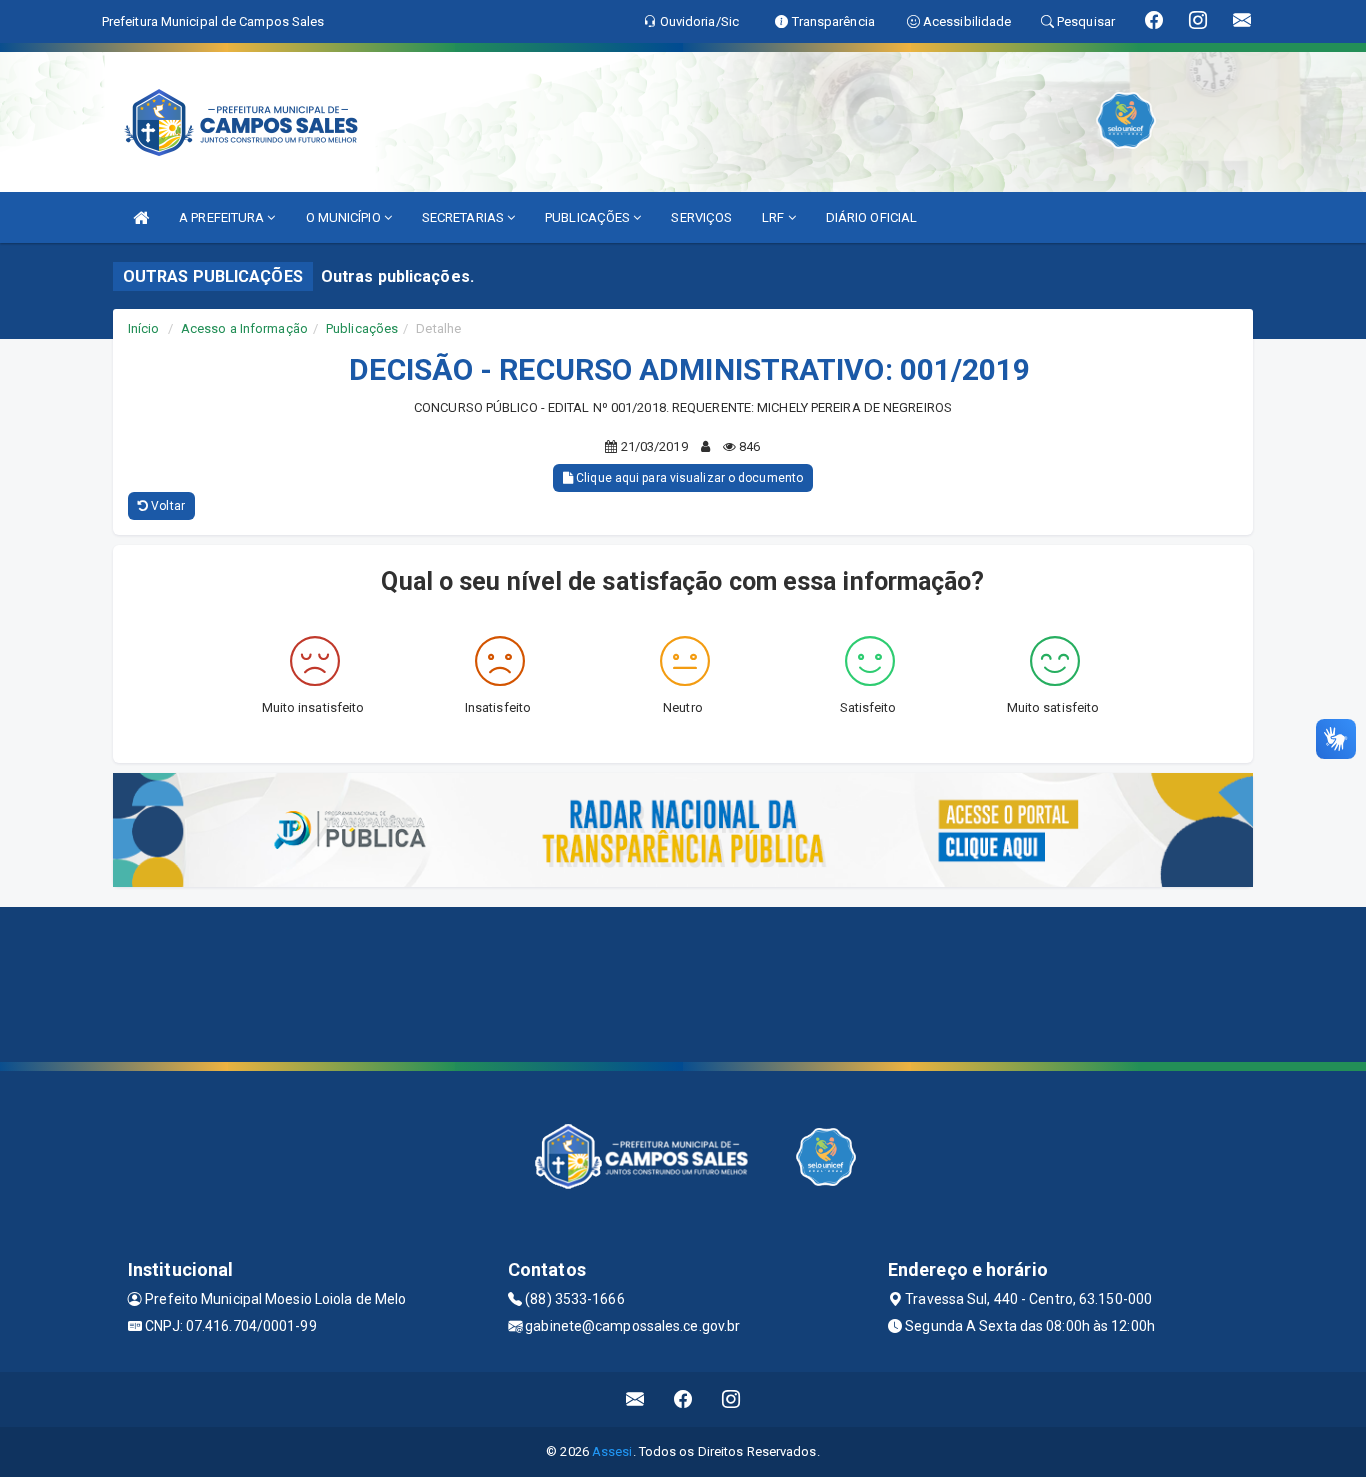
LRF (774, 217)
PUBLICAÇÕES (589, 217)
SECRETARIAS (464, 217)
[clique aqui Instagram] (731, 1399)
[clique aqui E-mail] (635, 1399)
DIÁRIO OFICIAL (871, 217)
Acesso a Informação (244, 328)
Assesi (612, 1451)
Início (144, 328)
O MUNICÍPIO (345, 217)
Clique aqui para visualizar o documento (688, 478)
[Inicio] (141, 217)
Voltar (166, 506)
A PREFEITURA (223, 217)
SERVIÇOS (701, 217)
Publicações (362, 328)
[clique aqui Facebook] (683, 1399)
